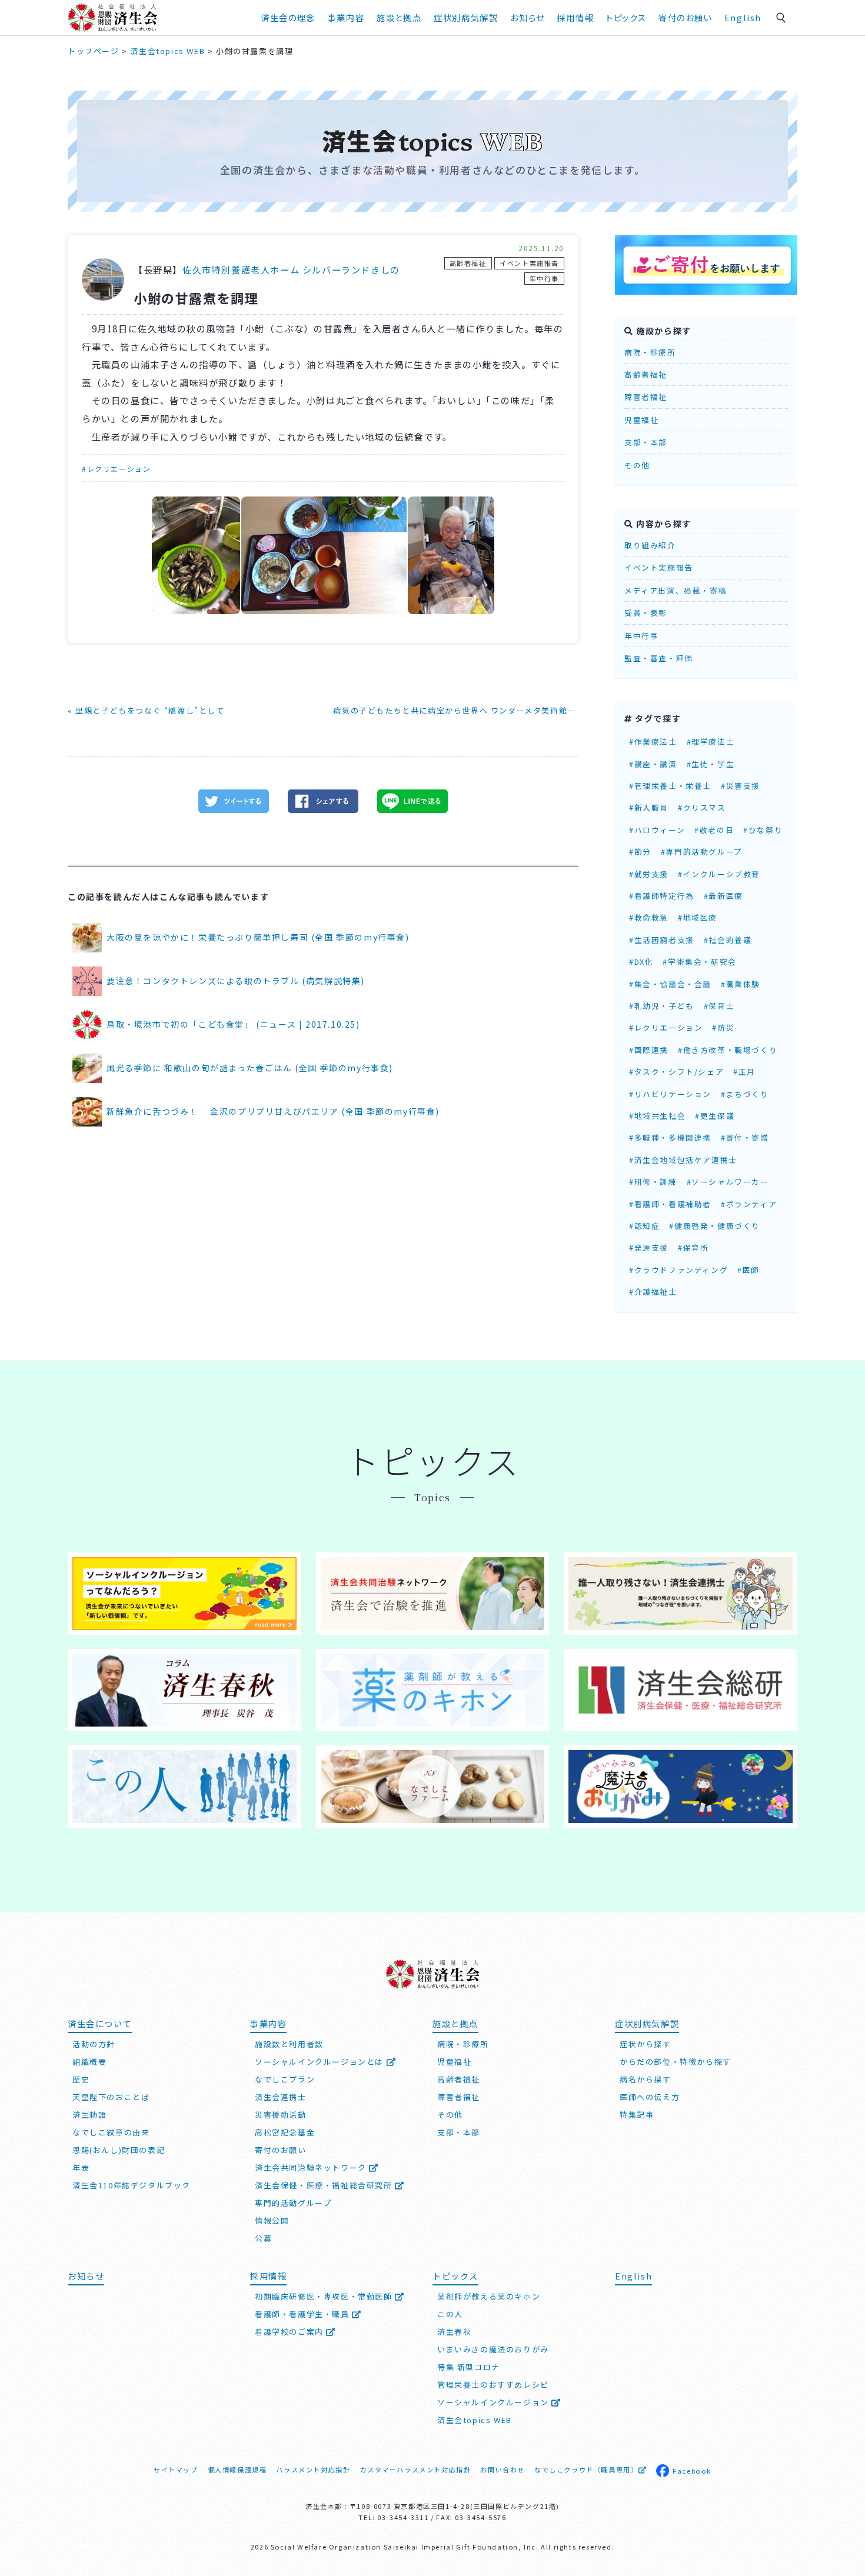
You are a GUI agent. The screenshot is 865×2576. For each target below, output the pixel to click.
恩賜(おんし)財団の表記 (119, 2150)
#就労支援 (649, 874)
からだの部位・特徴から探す (676, 2062)
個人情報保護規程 (237, 2470)
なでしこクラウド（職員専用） (586, 2470)
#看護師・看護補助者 (670, 1204)
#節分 (640, 852)
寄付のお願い (685, 17)
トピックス (626, 17)
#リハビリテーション (670, 1094)
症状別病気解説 (466, 17)
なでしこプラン (285, 2079)
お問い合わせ (503, 2470)
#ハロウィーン (657, 830)
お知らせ (86, 2276)
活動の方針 (94, 2044)
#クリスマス (702, 807)
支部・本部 (646, 442)
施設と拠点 (399, 17)
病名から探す (646, 2079)
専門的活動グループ (293, 2203)
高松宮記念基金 (285, 2132)
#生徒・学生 (711, 764)
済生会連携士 (281, 2097)
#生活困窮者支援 (662, 940)
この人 (450, 2314)
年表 (81, 2167)
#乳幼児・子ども (662, 1006)
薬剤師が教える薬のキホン (489, 2296)
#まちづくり (745, 1094)
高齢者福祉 (468, 263)
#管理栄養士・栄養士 (670, 786)
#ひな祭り (763, 830)
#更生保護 (715, 1116)
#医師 (748, 1270)
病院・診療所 (650, 352)
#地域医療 (698, 917)
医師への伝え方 (650, 2097)
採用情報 (575, 17)
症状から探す (646, 2044)
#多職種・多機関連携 (670, 1137)
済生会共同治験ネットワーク (312, 2167)
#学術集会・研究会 (699, 962)
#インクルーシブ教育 (719, 874)
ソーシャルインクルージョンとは (321, 2062)
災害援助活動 (281, 2115)
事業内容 (346, 17)
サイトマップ (176, 2470)
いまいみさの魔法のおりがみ (493, 2349)
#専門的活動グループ (702, 852)
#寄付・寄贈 (745, 1137)
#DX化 (641, 962)
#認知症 (644, 1226)
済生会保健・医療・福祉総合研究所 (325, 2185)
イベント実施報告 (529, 263)
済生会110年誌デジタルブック (132, 2185)
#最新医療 (723, 896)
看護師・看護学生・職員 (303, 2314)
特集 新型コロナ (469, 2367)
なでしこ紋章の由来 (111, 2132)
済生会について (100, 2023)
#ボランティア (749, 1204)
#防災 (723, 1027)
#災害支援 (741, 786)
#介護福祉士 (653, 1292)
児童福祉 (641, 420)
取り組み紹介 (650, 545)
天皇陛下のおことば (111, 2097)
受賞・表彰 (646, 613)
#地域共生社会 (657, 1116)
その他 (637, 465)
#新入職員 (649, 807)
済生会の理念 (288, 17)
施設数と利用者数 (289, 2044)
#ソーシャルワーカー (728, 1182)
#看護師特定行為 (662, 896)
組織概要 (89, 2062)
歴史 (81, 2079)
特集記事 (637, 2115)
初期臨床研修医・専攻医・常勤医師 (325, 2296)
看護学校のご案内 (290, 2332)
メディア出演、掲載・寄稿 (676, 590)
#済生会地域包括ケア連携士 (683, 1160)
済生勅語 (89, 2115)
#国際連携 (649, 1050)
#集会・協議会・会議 (670, 984)
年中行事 (544, 278)
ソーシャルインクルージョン (494, 2402)
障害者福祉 (646, 397)
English (743, 17)
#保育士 (719, 1006)
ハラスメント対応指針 (313, 2470)
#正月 (744, 1072)
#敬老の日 (714, 830)
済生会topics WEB (475, 2420)
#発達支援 (649, 1247)
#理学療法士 (711, 742)
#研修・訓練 (653, 1182)
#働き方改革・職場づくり (728, 1050)
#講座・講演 (653, 764)
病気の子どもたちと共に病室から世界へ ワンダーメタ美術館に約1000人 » (477, 710)
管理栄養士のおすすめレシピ (493, 2385)
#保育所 (693, 1247)
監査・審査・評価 (659, 658)
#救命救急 (649, 917)
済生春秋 (454, 2332)
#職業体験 (741, 984)
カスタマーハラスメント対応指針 (415, 2470)
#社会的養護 (728, 940)
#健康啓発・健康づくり (715, 1226)
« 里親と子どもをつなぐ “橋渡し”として (146, 710)
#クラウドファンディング (678, 1270)
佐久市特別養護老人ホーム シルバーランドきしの (291, 269)
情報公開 (272, 2220)
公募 (263, 2238)
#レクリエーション (116, 469)
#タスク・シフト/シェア (676, 1072)
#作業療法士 (653, 742)
